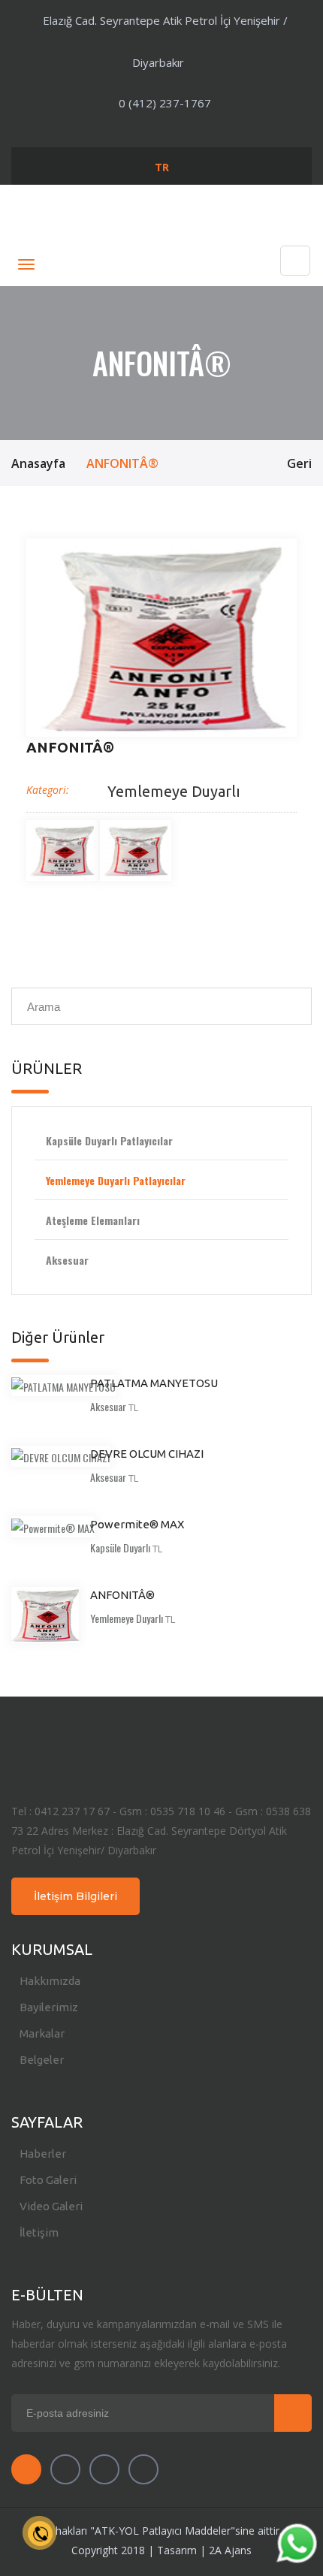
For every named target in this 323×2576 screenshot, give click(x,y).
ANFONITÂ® (122, 1595)
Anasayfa (38, 463)
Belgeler (42, 2060)
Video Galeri (51, 2206)
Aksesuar (67, 1260)
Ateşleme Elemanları (93, 1220)
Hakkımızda (50, 1981)
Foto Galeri (48, 2180)
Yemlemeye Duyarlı (174, 791)
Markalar (42, 2033)
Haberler (43, 2154)
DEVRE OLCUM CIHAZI (147, 1454)
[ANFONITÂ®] (161, 638)
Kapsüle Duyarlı (120, 1547)
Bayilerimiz (49, 2007)
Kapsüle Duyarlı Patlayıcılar (109, 1140)
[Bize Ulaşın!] (296, 2546)
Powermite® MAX (137, 1524)
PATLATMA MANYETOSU (154, 1383)
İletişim (39, 2232)
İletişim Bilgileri (75, 1896)
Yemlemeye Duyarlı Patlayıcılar (116, 1180)
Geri (299, 463)
